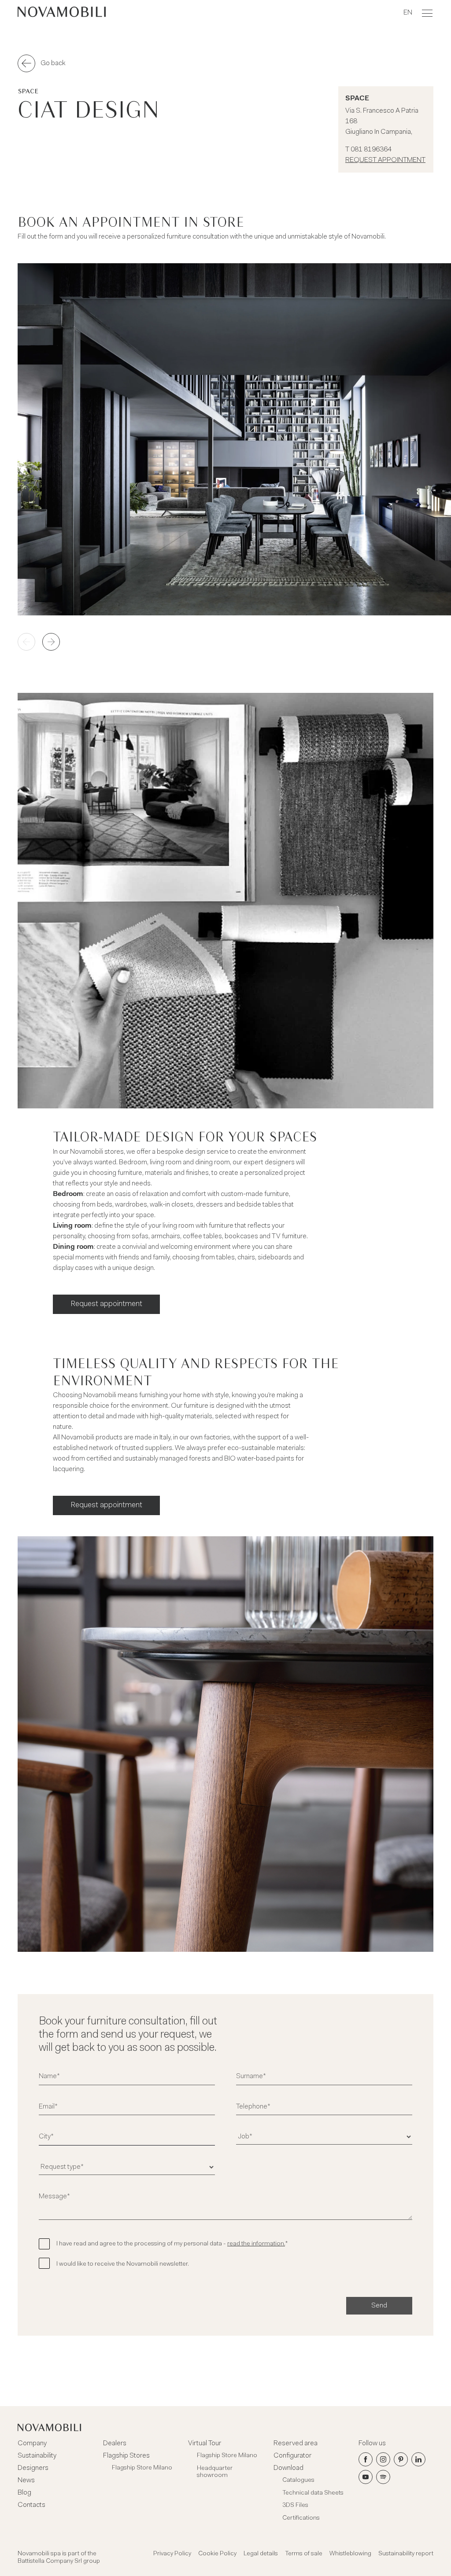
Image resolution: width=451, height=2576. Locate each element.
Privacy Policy (172, 2554)
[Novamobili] (62, 13)
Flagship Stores (126, 2456)
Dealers (115, 2444)
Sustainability (37, 2456)
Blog (24, 2493)
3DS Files (295, 2506)
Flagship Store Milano (142, 2468)
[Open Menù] (427, 13)
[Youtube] (366, 2477)
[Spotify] (383, 2477)
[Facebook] (366, 2459)
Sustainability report (406, 2554)
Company (32, 2444)
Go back (53, 63)
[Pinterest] (401, 2459)
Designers (33, 2468)
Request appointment (385, 160)
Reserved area (296, 2444)
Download (288, 2468)
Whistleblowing (350, 2554)
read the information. (256, 2244)
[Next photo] (51, 642)
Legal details (261, 2554)
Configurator (292, 2456)
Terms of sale (304, 2554)
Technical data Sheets (313, 2493)
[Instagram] (383, 2459)
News (26, 2480)
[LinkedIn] (418, 2459)
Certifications (301, 2518)
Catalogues (298, 2480)
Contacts (31, 2505)
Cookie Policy (217, 2554)
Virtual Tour (205, 2444)
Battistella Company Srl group (59, 2561)
